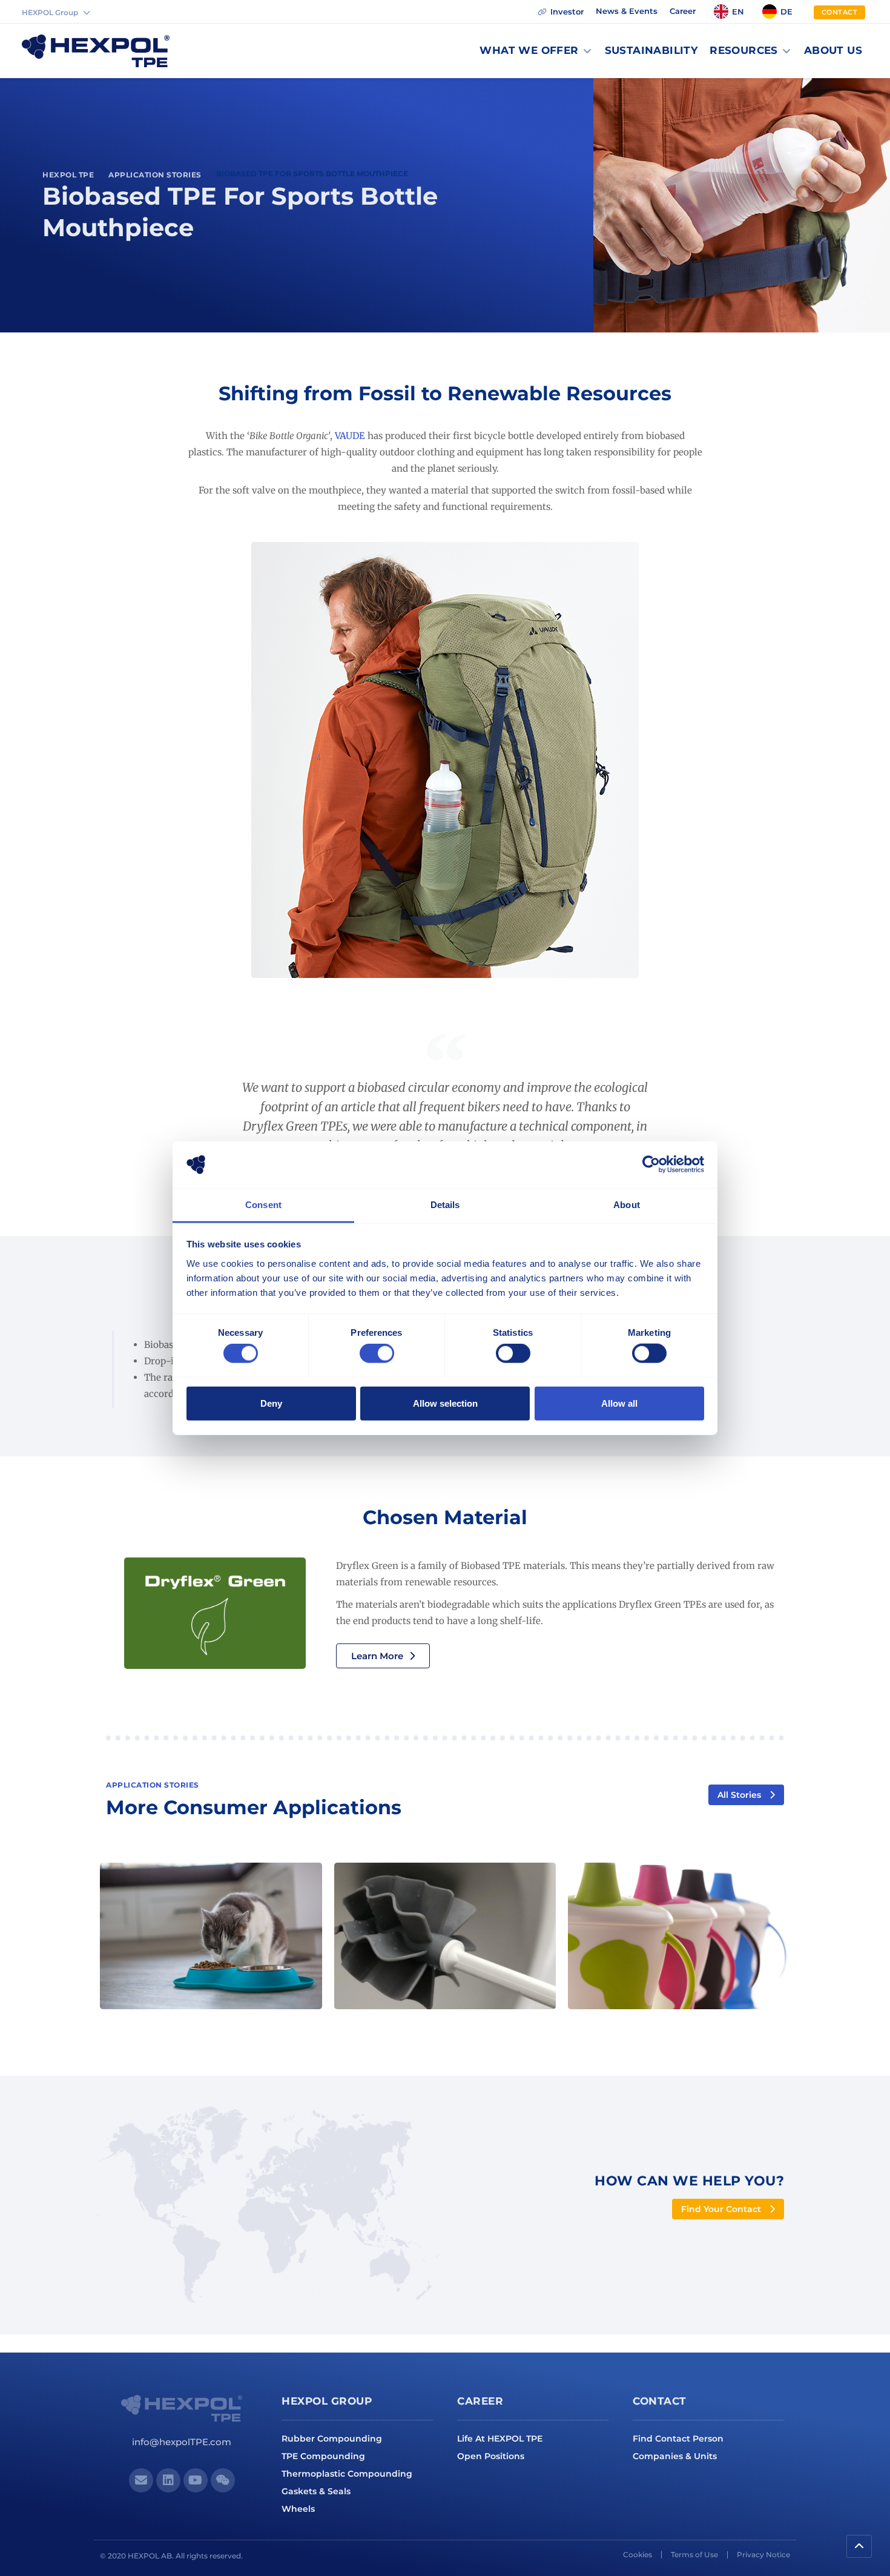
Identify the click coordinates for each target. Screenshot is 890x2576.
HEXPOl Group (327, 2401)
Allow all (619, 1403)
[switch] (377, 1353)
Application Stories (155, 175)
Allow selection (445, 1403)
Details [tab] (445, 1205)
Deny (271, 1403)
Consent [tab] (263, 1205)
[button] (536, 51)
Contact (660, 2401)
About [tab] (627, 1205)
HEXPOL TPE (68, 175)
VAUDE (350, 436)
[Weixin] (223, 2480)
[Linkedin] (168, 2480)
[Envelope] (141, 2480)
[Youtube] (196, 2480)
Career (480, 2401)
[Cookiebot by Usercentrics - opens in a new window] (651, 1164)
